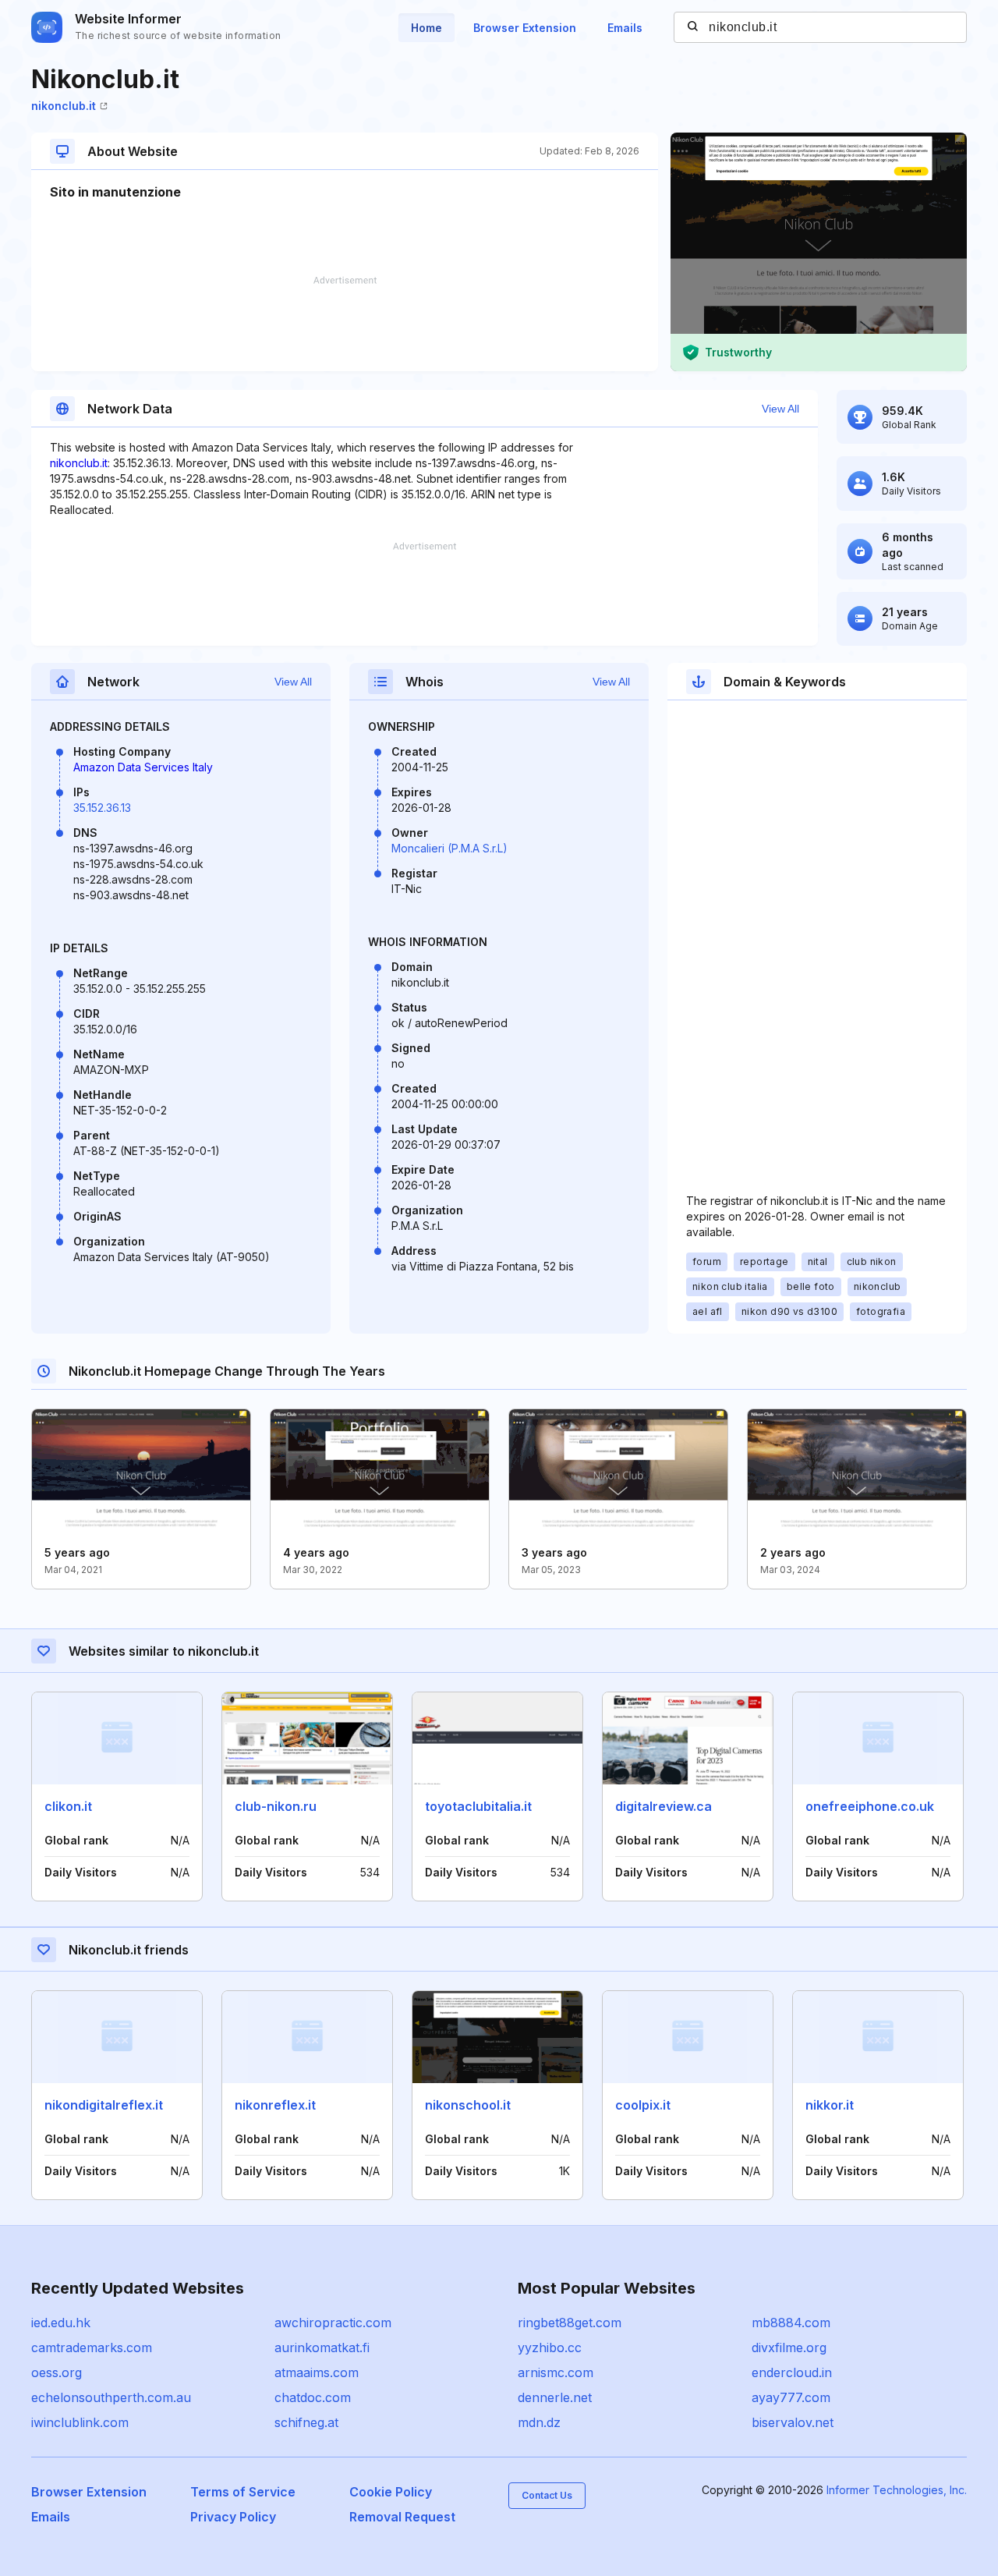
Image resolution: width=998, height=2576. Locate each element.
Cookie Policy (391, 2492)
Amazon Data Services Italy (143, 767)
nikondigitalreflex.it (104, 2105)
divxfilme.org (789, 2347)
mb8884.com (791, 2323)
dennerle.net (555, 2397)
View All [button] (780, 409)
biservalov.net (793, 2422)
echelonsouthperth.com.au (111, 2397)
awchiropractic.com (333, 2323)
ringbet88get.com (570, 2323)
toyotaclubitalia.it (478, 1806)
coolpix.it (643, 2105)
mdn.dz (539, 2422)
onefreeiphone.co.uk (870, 1806)
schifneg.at (306, 2422)
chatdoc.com (313, 2397)
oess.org (57, 2372)
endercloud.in (792, 2372)
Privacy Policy (233, 2517)
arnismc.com (556, 2372)
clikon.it (68, 1806)
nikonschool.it (468, 2105)
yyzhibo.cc (550, 2347)
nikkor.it (830, 2105)
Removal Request (402, 2517)
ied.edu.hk (61, 2323)
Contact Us (547, 2495)
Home (426, 28)
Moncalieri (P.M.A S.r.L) (449, 848)
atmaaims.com (317, 2372)
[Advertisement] (345, 324)
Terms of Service (243, 2492)
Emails (625, 28)
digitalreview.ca (664, 1806)
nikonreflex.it (275, 2105)
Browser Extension (525, 28)
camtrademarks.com (92, 2347)
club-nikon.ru (276, 1806)
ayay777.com (791, 2397)
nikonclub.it (64, 106)
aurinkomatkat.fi (322, 2347)
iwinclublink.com (80, 2422)
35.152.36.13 (102, 808)
